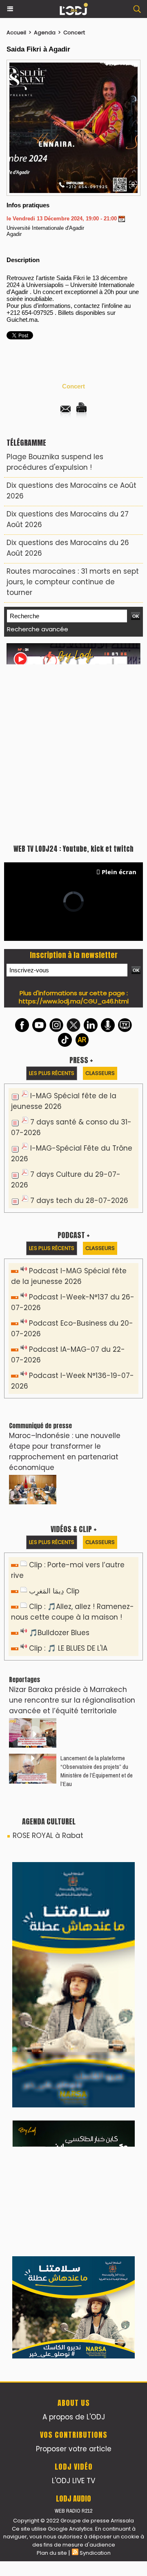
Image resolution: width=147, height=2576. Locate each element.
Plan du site (52, 2553)
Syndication (95, 2553)
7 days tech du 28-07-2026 (79, 1200)
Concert (74, 33)
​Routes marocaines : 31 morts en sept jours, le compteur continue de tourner (73, 582)
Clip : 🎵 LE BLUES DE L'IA (68, 1648)
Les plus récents (52, 1073)
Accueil (16, 33)
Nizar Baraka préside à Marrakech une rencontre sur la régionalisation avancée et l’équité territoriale (72, 1700)
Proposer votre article (74, 2449)
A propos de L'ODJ (74, 2417)
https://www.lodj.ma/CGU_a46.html (74, 1001)
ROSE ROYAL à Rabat (48, 1836)
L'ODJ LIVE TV (73, 2481)
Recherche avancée (38, 629)
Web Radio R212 (73, 2511)
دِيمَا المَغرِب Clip (54, 1591)
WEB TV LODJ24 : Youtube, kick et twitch (73, 849)
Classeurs (100, 1073)
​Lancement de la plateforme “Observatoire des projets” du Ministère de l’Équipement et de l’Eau (97, 1771)
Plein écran (119, 872)
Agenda (45, 33)
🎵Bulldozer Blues (59, 1633)
